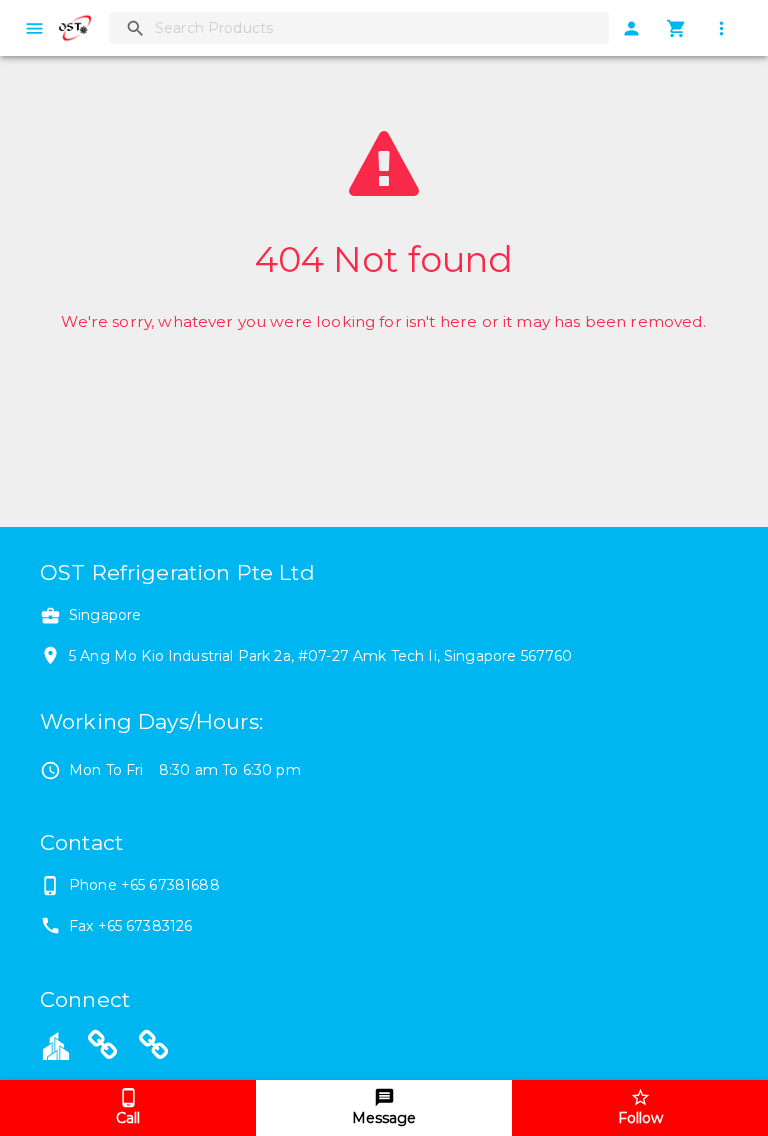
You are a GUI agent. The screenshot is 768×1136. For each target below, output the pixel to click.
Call (128, 1118)
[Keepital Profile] (56, 1045)
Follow (640, 1118)
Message (384, 1118)
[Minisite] (154, 1048)
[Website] (103, 1048)
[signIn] (631, 28)
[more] (721, 28)
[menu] (34, 28)
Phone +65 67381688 (144, 885)
